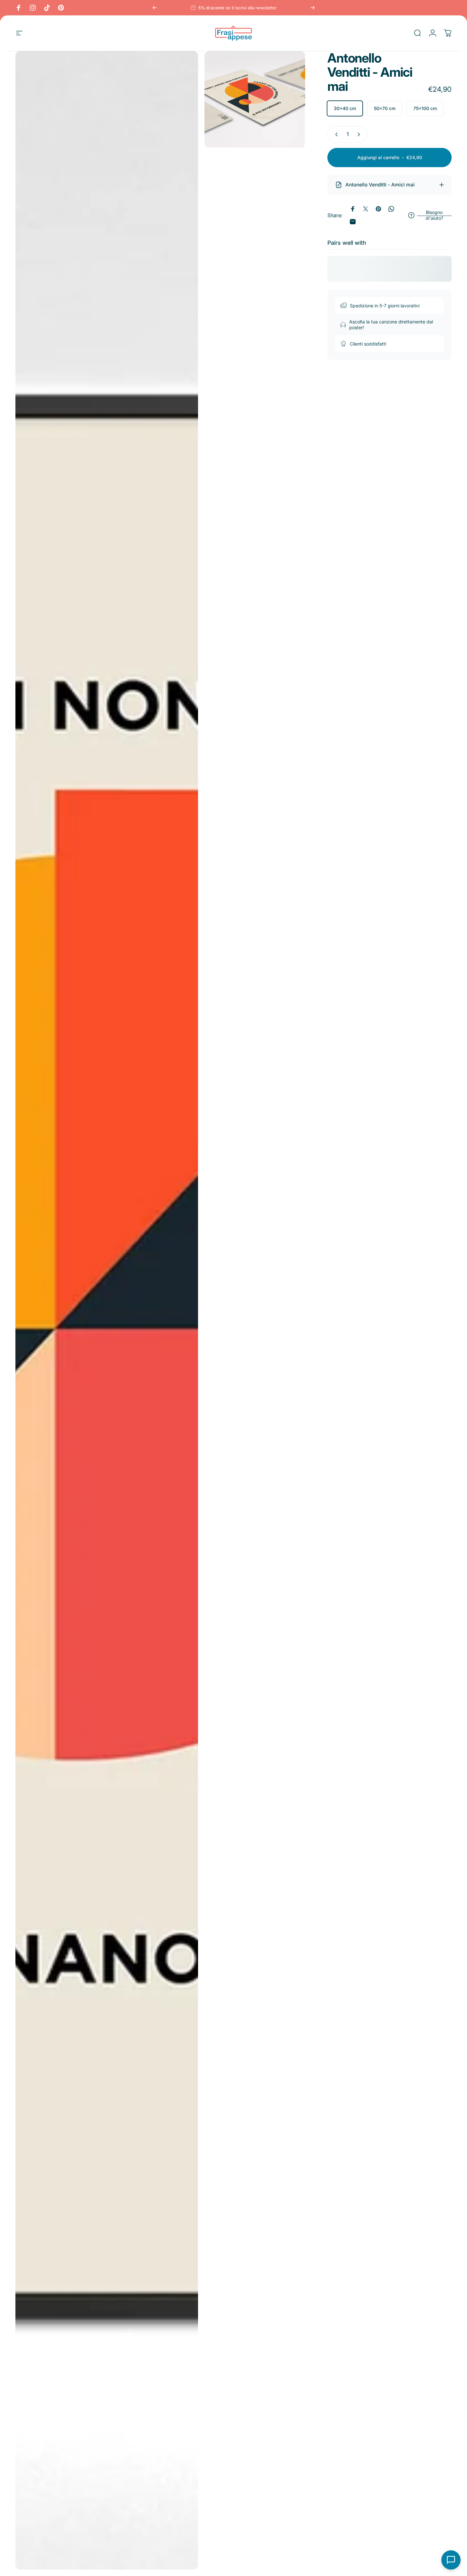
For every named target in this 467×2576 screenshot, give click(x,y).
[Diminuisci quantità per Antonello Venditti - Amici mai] (335, 134)
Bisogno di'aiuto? (434, 215)
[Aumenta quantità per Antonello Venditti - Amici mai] (360, 134)
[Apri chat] (451, 2560)
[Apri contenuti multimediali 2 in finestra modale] (255, 100)
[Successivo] (313, 8)
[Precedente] (155, 8)
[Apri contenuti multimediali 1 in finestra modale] (107, 1310)
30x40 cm (345, 108)
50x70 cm (385, 108)
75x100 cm (425, 108)
